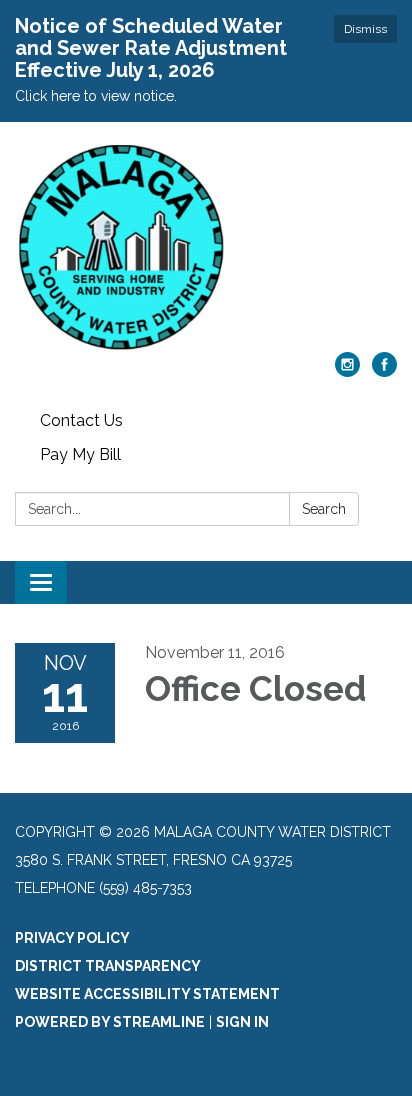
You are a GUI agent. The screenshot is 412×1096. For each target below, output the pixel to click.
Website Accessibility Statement (147, 994)
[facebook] (384, 371)
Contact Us (81, 420)
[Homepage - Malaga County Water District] (206, 247)
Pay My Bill (80, 454)
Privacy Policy (72, 938)
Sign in (242, 1022)
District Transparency (108, 966)
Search (324, 509)
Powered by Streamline (110, 1022)
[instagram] (347, 371)
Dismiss (365, 29)
